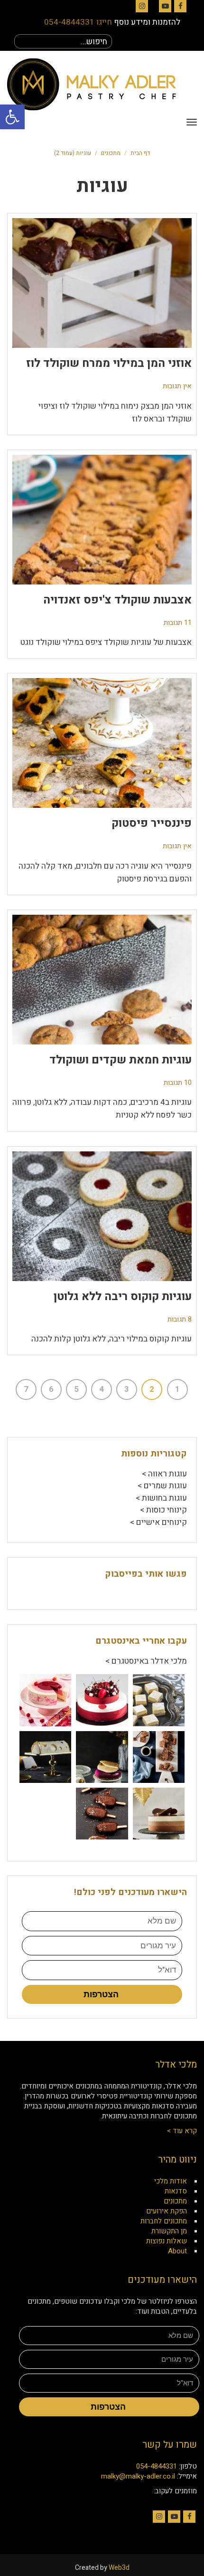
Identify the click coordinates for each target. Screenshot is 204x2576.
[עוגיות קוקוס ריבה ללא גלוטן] (102, 1216)
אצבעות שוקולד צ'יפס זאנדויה (117, 600)
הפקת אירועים (167, 2211)
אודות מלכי (171, 2181)
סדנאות (176, 2191)
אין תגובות (177, 386)
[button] (12, 117)
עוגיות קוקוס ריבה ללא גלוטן (123, 1297)
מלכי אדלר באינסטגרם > (146, 1661)
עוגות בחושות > (161, 1498)
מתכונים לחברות (164, 2221)
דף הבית (140, 153)
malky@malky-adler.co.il (138, 2476)
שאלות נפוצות (167, 2241)
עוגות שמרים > (162, 1486)
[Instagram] (142, 6)
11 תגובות (178, 623)
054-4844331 (157, 2466)
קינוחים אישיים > (158, 1522)
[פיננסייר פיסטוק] (102, 743)
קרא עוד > (182, 2131)
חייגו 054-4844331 (78, 22)
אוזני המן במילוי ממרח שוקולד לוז (109, 363)
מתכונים (111, 153)
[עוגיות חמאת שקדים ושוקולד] (102, 980)
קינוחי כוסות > (163, 1510)
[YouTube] (165, 6)
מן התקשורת (169, 2231)
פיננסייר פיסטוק (152, 823)
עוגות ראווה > (164, 1474)
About (177, 2251)
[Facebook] (180, 6)
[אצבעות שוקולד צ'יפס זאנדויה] (102, 520)
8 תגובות (180, 1319)
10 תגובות (178, 1083)
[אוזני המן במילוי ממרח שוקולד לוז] (102, 283)
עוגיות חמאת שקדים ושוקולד (121, 1060)
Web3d (119, 2568)
